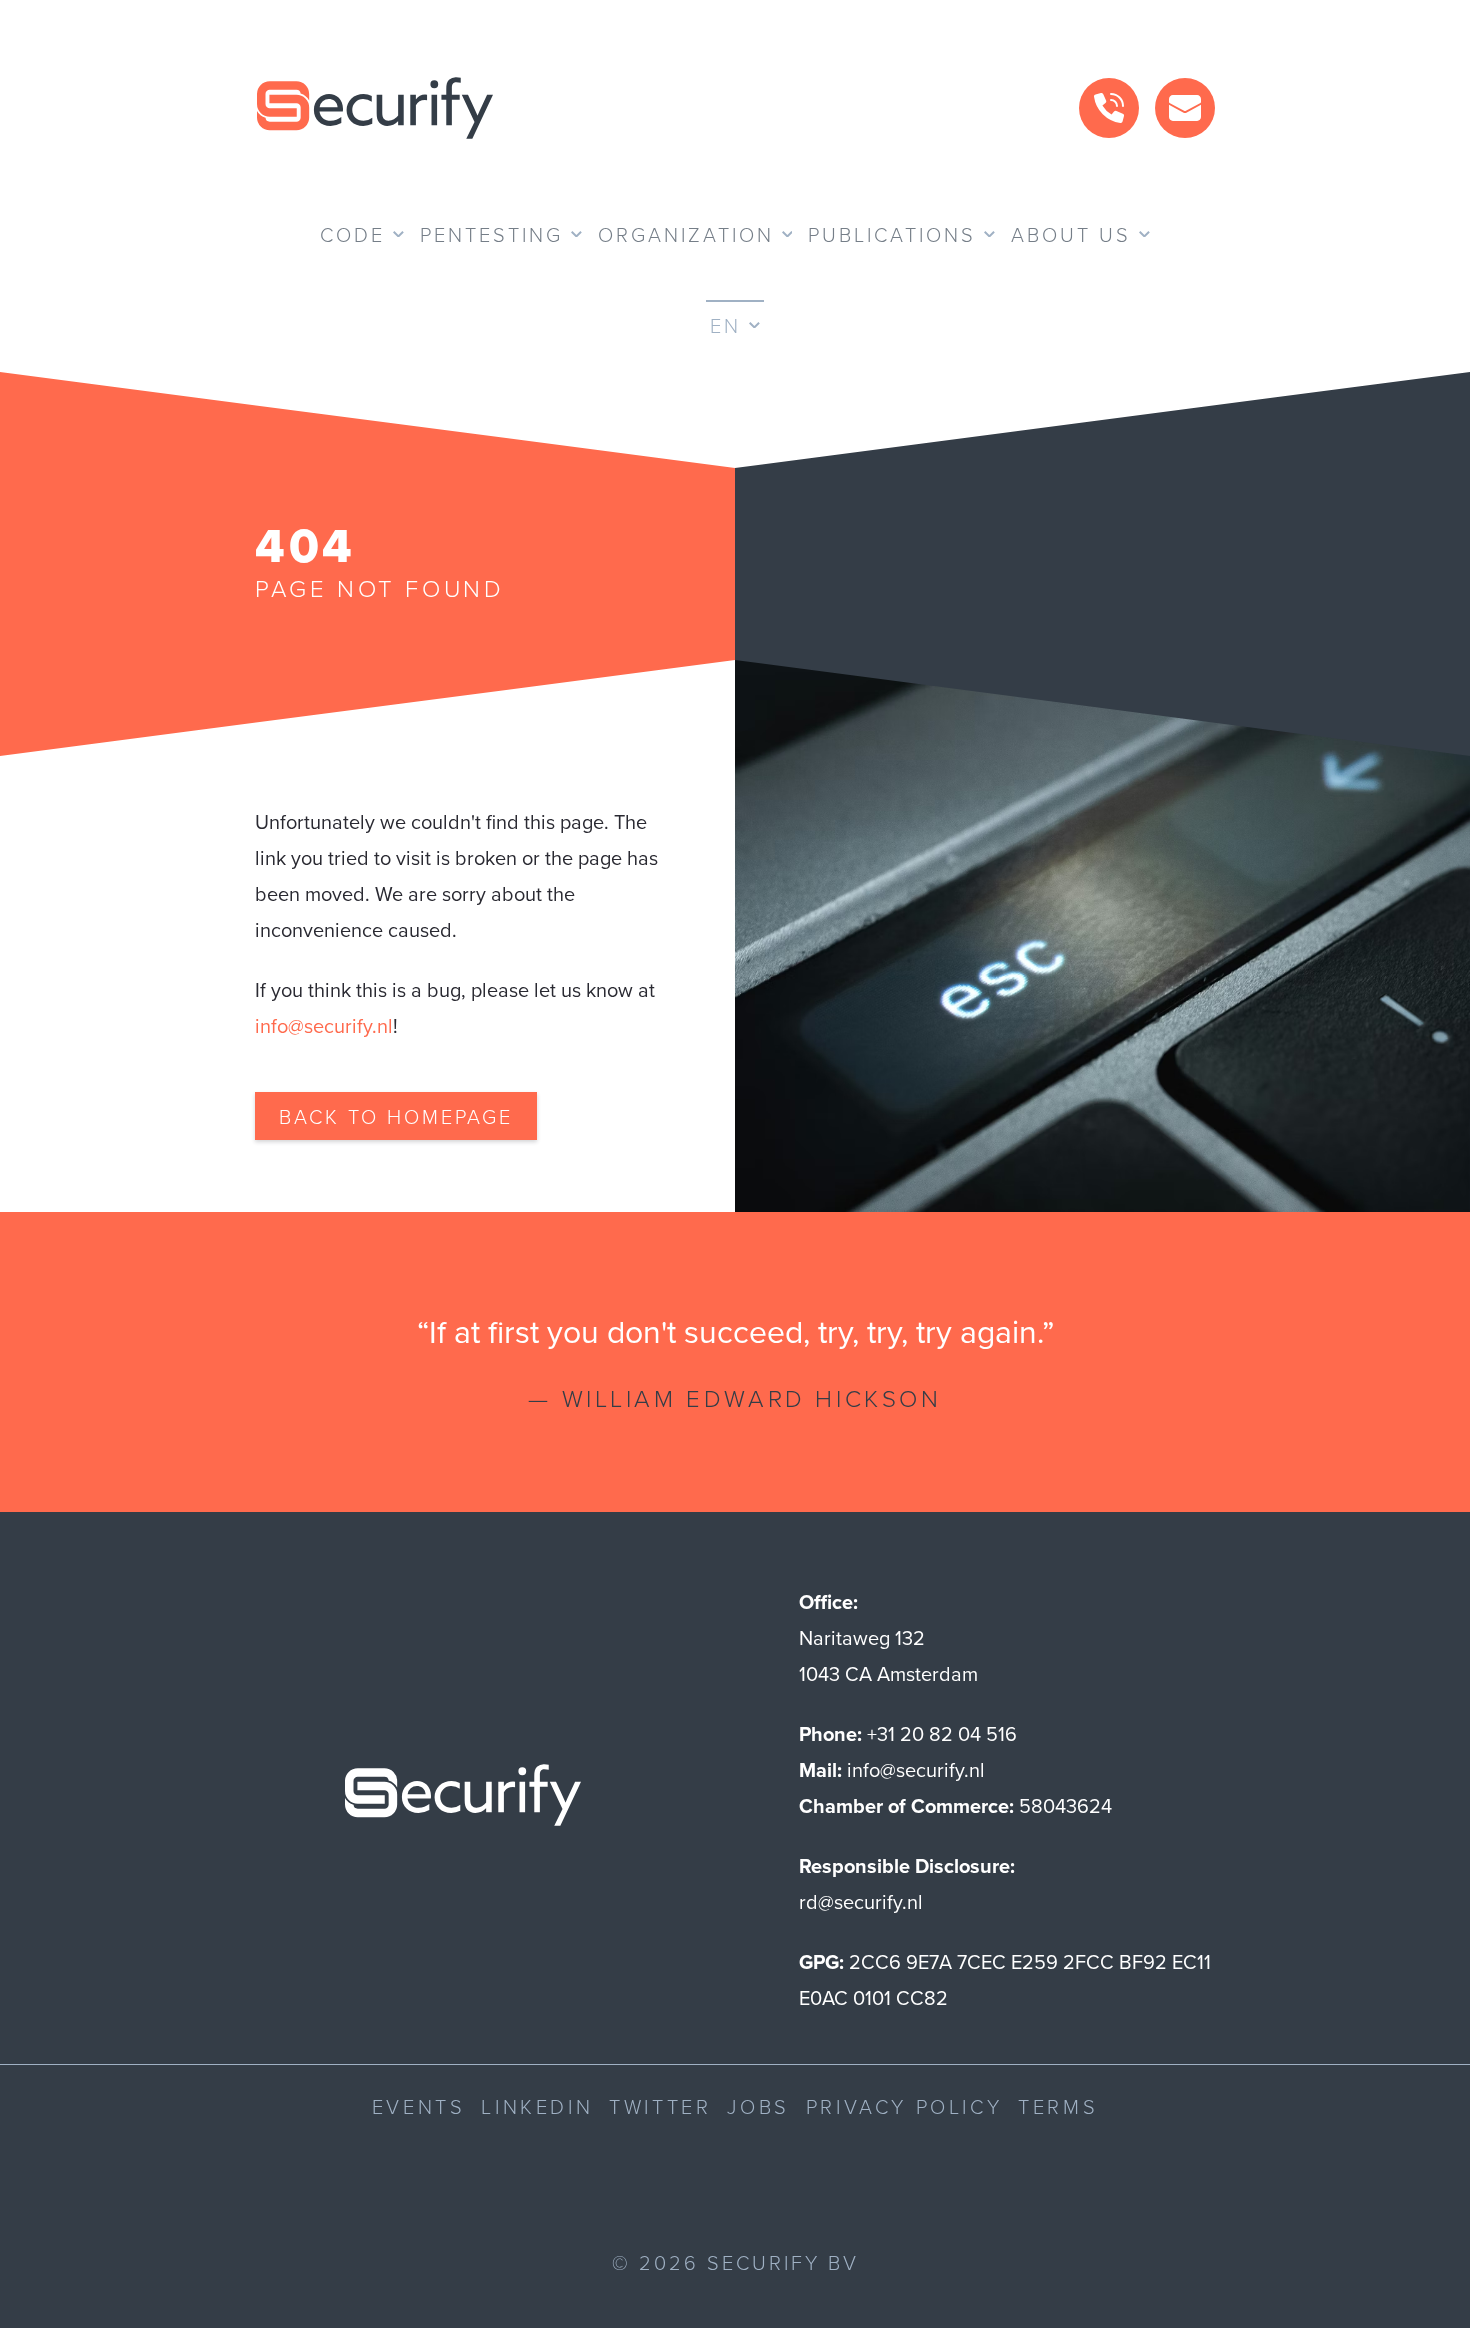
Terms (1058, 2106)
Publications (892, 234)
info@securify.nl (324, 1026)
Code (352, 234)
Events (419, 2106)
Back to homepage (396, 1116)
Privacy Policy (904, 2106)
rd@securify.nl (861, 1902)
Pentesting (491, 234)
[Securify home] (463, 1800)
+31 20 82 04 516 (942, 1734)
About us (1071, 234)
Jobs (758, 2106)
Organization (686, 234)
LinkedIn (537, 2106)
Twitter (660, 2106)
